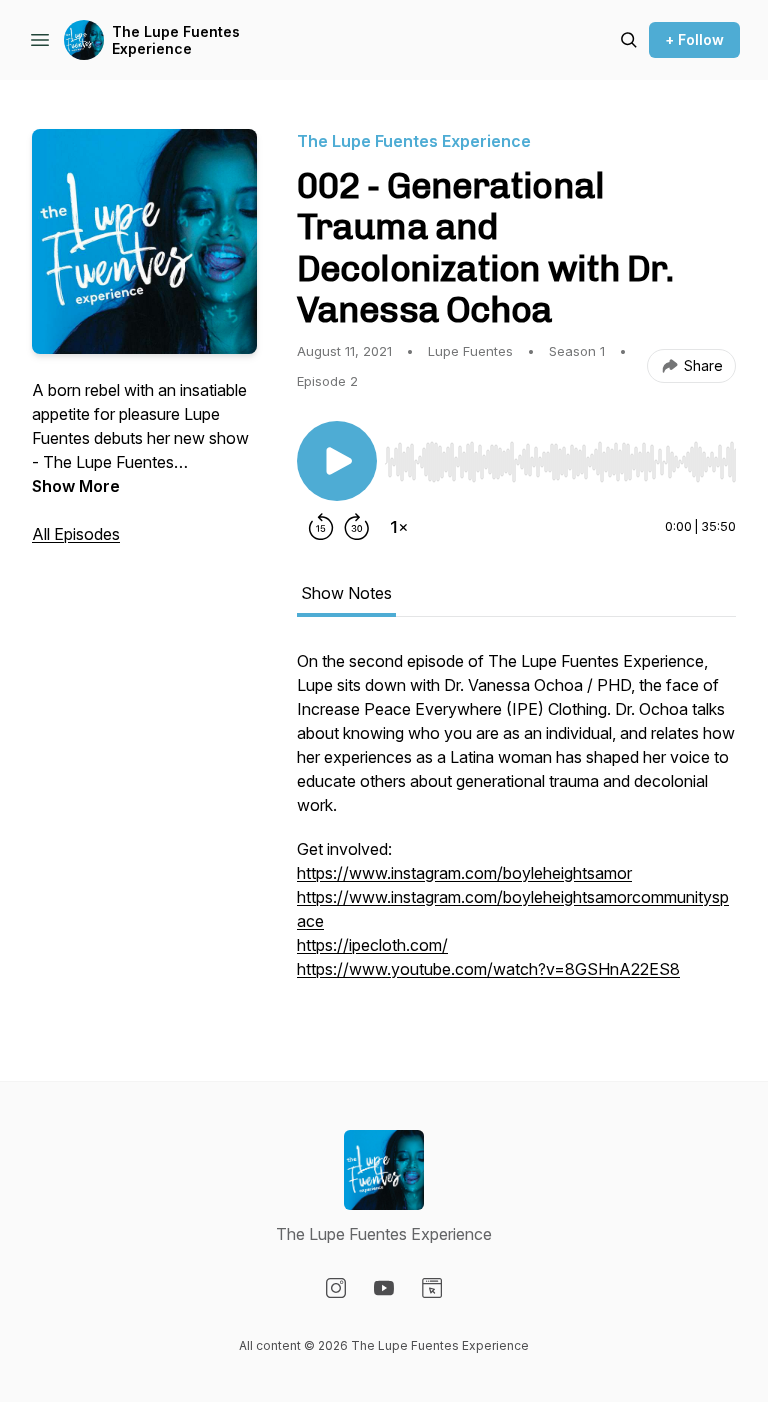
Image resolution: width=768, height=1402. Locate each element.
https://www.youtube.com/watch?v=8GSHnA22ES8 (488, 969)
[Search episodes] (629, 40)
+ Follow (694, 39)
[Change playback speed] (399, 527)
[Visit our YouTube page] (384, 1288)
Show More (76, 486)
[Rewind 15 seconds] (321, 527)
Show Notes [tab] (346, 593)
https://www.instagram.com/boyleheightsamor (464, 873)
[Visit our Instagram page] (336, 1288)
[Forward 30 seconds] (357, 527)
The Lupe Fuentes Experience (176, 40)
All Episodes (76, 534)
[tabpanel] (516, 825)
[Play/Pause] (337, 461)
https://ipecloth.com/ (372, 945)
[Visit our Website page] (432, 1288)
